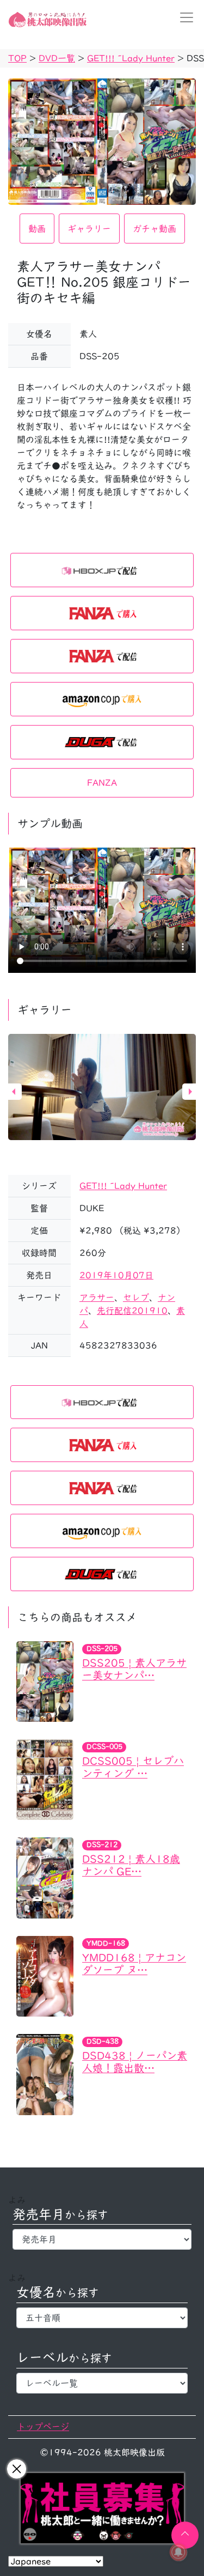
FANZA (102, 783)
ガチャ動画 (154, 229)
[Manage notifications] (178, 2552)
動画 (37, 229)
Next (190, 1092)
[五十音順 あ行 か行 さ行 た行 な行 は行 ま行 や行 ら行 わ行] (102, 2318)
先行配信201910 (132, 1311)
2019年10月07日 (116, 1275)
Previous (14, 1092)
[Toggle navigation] (183, 17)
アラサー (97, 1298)
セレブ (136, 1298)
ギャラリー (89, 229)
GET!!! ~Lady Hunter (123, 1186)
